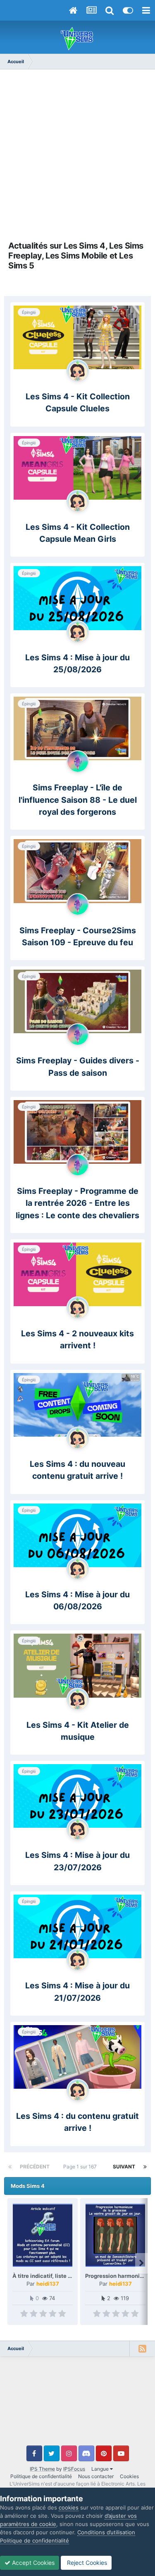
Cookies (129, 2476)
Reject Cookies (86, 2563)
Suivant (124, 2167)
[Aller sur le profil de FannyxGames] (78, 370)
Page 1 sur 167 (81, 2167)
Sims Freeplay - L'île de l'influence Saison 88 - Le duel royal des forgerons (78, 800)
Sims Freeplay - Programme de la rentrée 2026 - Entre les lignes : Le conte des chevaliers (77, 1203)
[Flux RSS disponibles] (142, 2348)
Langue (101, 2469)
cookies (69, 2507)
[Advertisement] (77, 155)
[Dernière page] (145, 2167)
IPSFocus (74, 2469)
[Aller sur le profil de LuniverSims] (78, 761)
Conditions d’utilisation (106, 2532)
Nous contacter (96, 2476)
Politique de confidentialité (41, 2476)
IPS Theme (42, 2469)
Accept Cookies (32, 2563)
